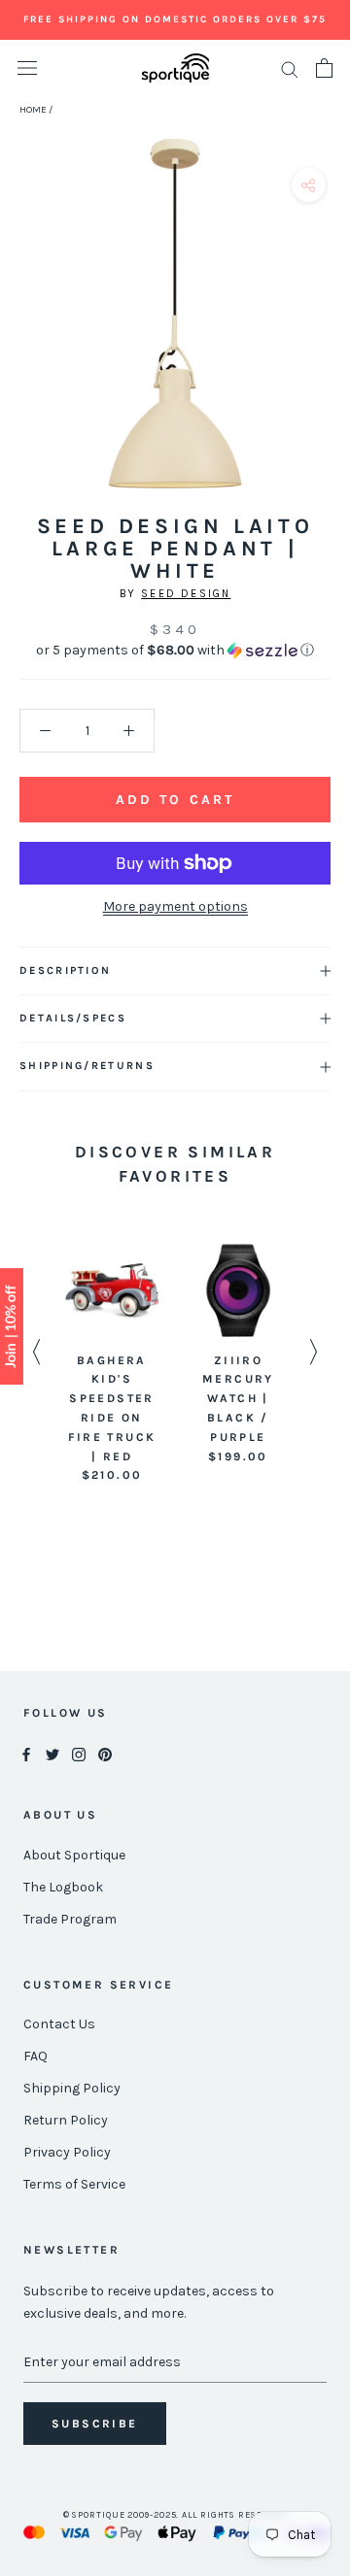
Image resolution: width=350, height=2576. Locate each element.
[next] (328, 335)
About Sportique (74, 1855)
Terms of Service (74, 2184)
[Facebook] (26, 1754)
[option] (112, 1365)
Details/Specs (73, 1018)
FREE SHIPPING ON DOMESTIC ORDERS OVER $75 (175, 19)
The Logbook (63, 1887)
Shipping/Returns (87, 1066)
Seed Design (186, 594)
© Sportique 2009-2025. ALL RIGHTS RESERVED (175, 2515)
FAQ (35, 2056)
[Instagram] (79, 1754)
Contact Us (59, 2024)
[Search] (290, 68)
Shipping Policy (72, 2088)
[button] (175, 651)
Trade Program (70, 1919)
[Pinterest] (105, 1754)
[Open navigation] (27, 68)
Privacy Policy (67, 2152)
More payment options (175, 906)
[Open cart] (324, 68)
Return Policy (66, 2120)
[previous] (22, 335)
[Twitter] (52, 1754)
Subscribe (95, 2424)
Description (65, 970)
